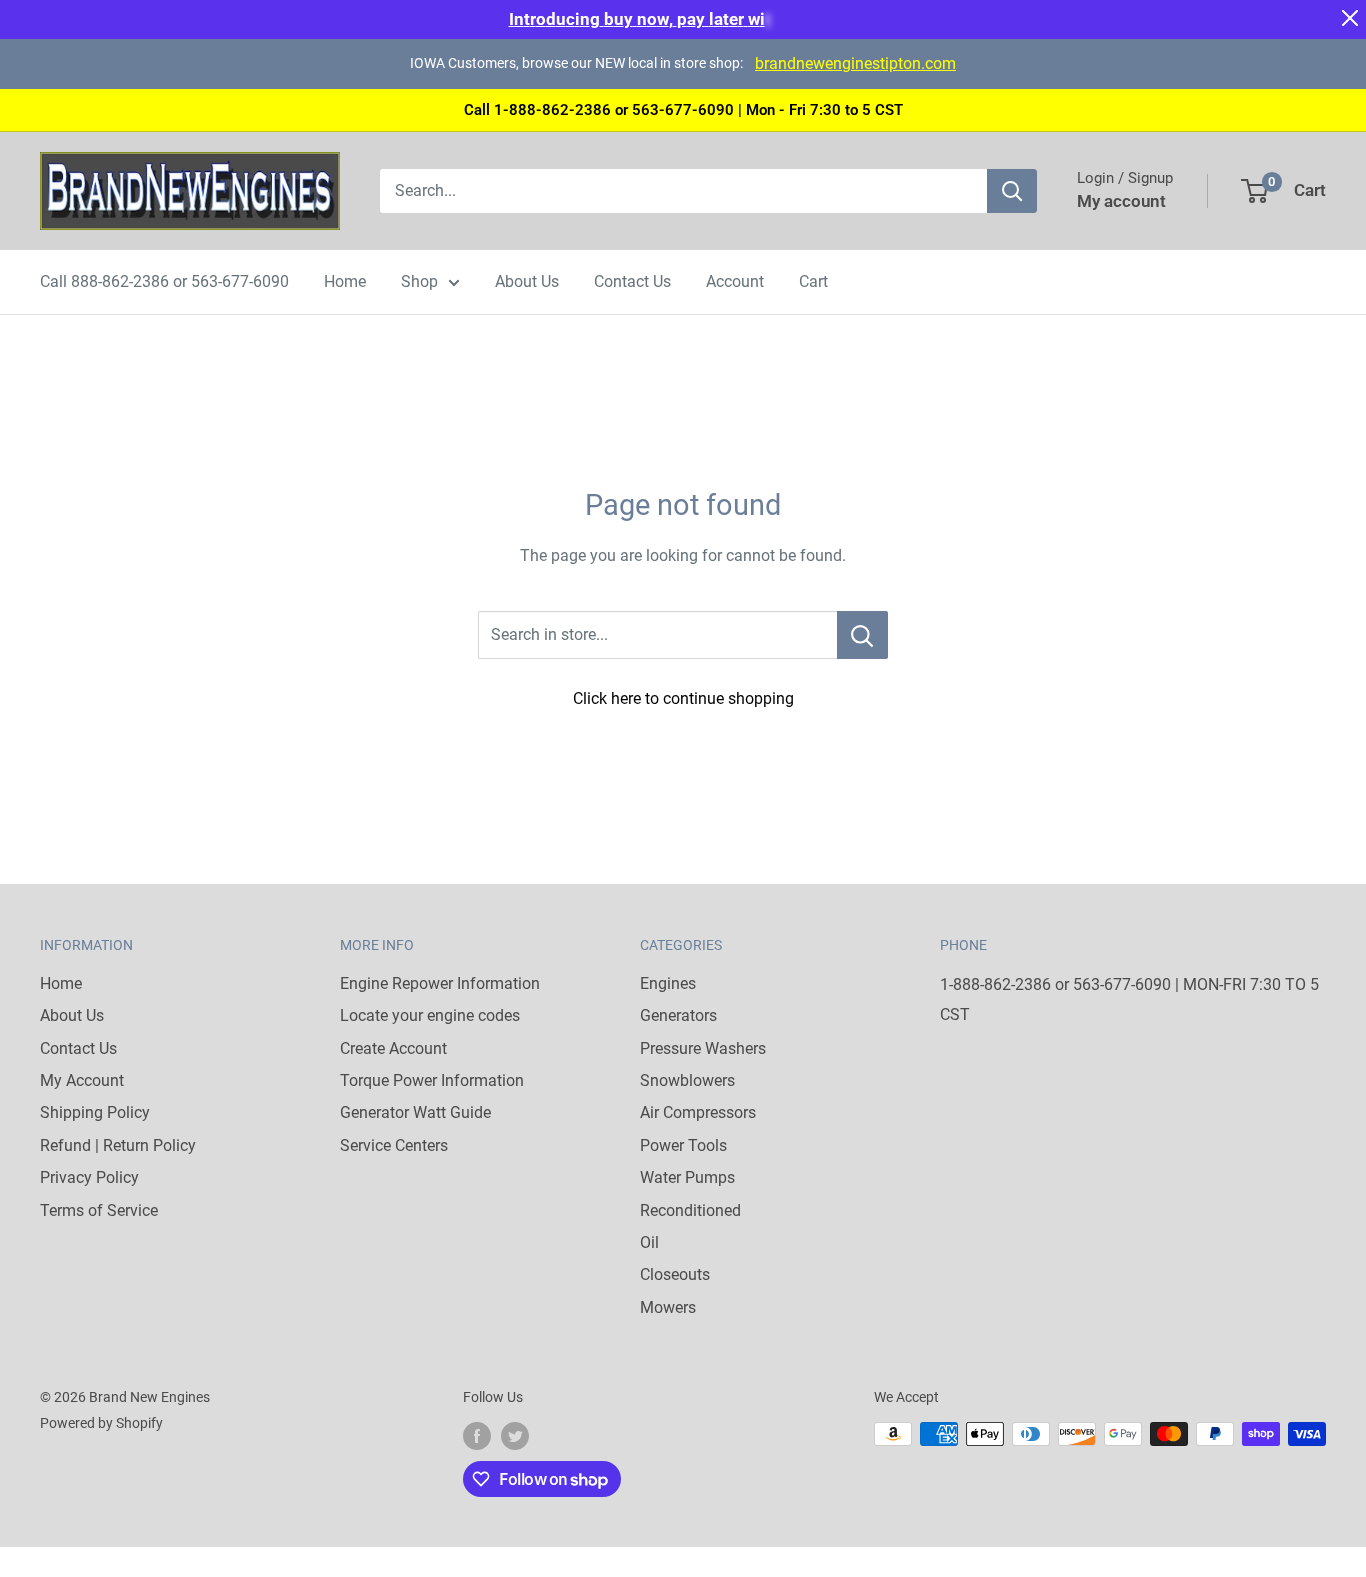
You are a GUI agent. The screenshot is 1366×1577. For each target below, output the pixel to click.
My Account (82, 1080)
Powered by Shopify (101, 1423)
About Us (527, 281)
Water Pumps (687, 1177)
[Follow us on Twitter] (515, 1436)
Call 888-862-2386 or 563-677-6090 (164, 281)
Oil (649, 1242)
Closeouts (675, 1274)
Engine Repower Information (440, 983)
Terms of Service (99, 1210)
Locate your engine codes (430, 1015)
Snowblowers (687, 1080)
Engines (668, 983)
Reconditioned (690, 1210)
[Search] (1012, 191)
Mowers (668, 1307)
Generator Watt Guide (415, 1112)
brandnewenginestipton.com (855, 63)
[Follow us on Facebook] (477, 1436)
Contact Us (632, 281)
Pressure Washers (703, 1048)
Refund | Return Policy (118, 1145)
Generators (678, 1015)
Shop (419, 281)
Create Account (393, 1048)
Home (345, 281)
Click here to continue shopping (683, 698)
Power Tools (683, 1145)
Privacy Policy (89, 1177)
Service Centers (394, 1145)
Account (735, 281)
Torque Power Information (432, 1080)
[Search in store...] (862, 635)
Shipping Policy (95, 1112)
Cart (813, 281)
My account (1121, 201)
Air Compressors (698, 1112)
